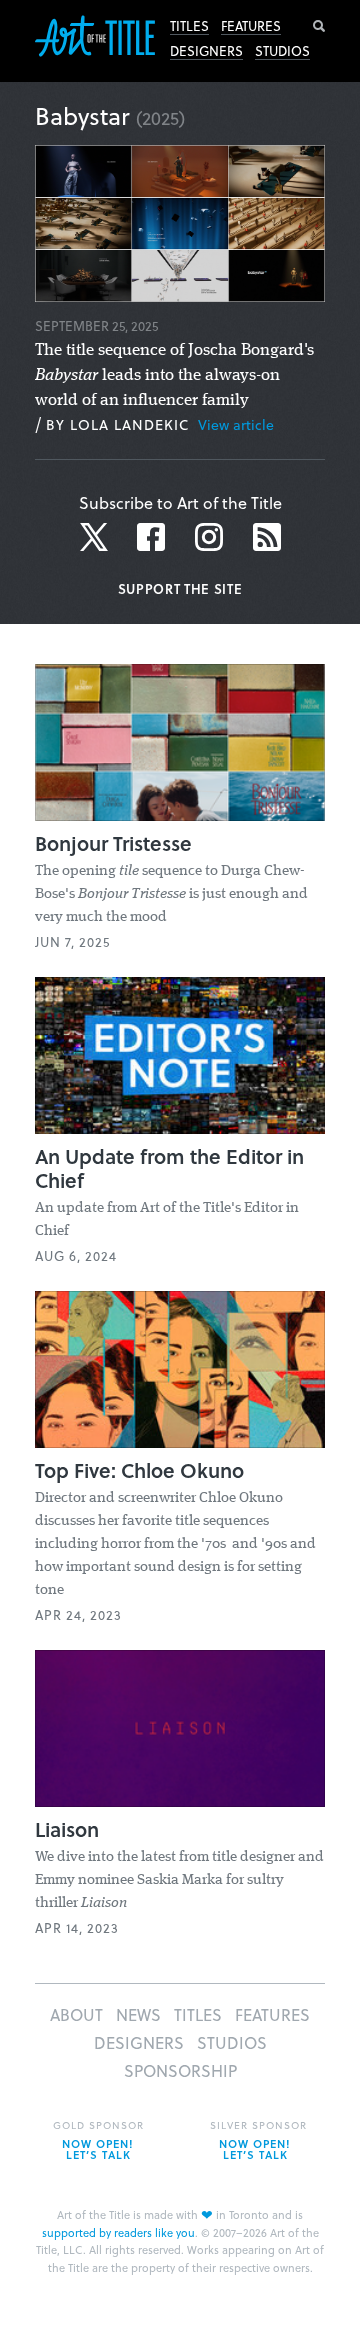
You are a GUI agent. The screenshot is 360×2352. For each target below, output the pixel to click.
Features (251, 26)
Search (319, 26)
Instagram (209, 537)
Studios (282, 51)
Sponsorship (180, 2070)
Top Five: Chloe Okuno (139, 1470)
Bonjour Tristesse (113, 843)
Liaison (67, 1829)
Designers (206, 51)
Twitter (96, 537)
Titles (189, 26)
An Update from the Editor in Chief (169, 1168)
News (138, 2014)
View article (236, 424)
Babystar (82, 115)
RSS (267, 537)
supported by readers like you (118, 2232)
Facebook (151, 537)
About (76, 2014)
